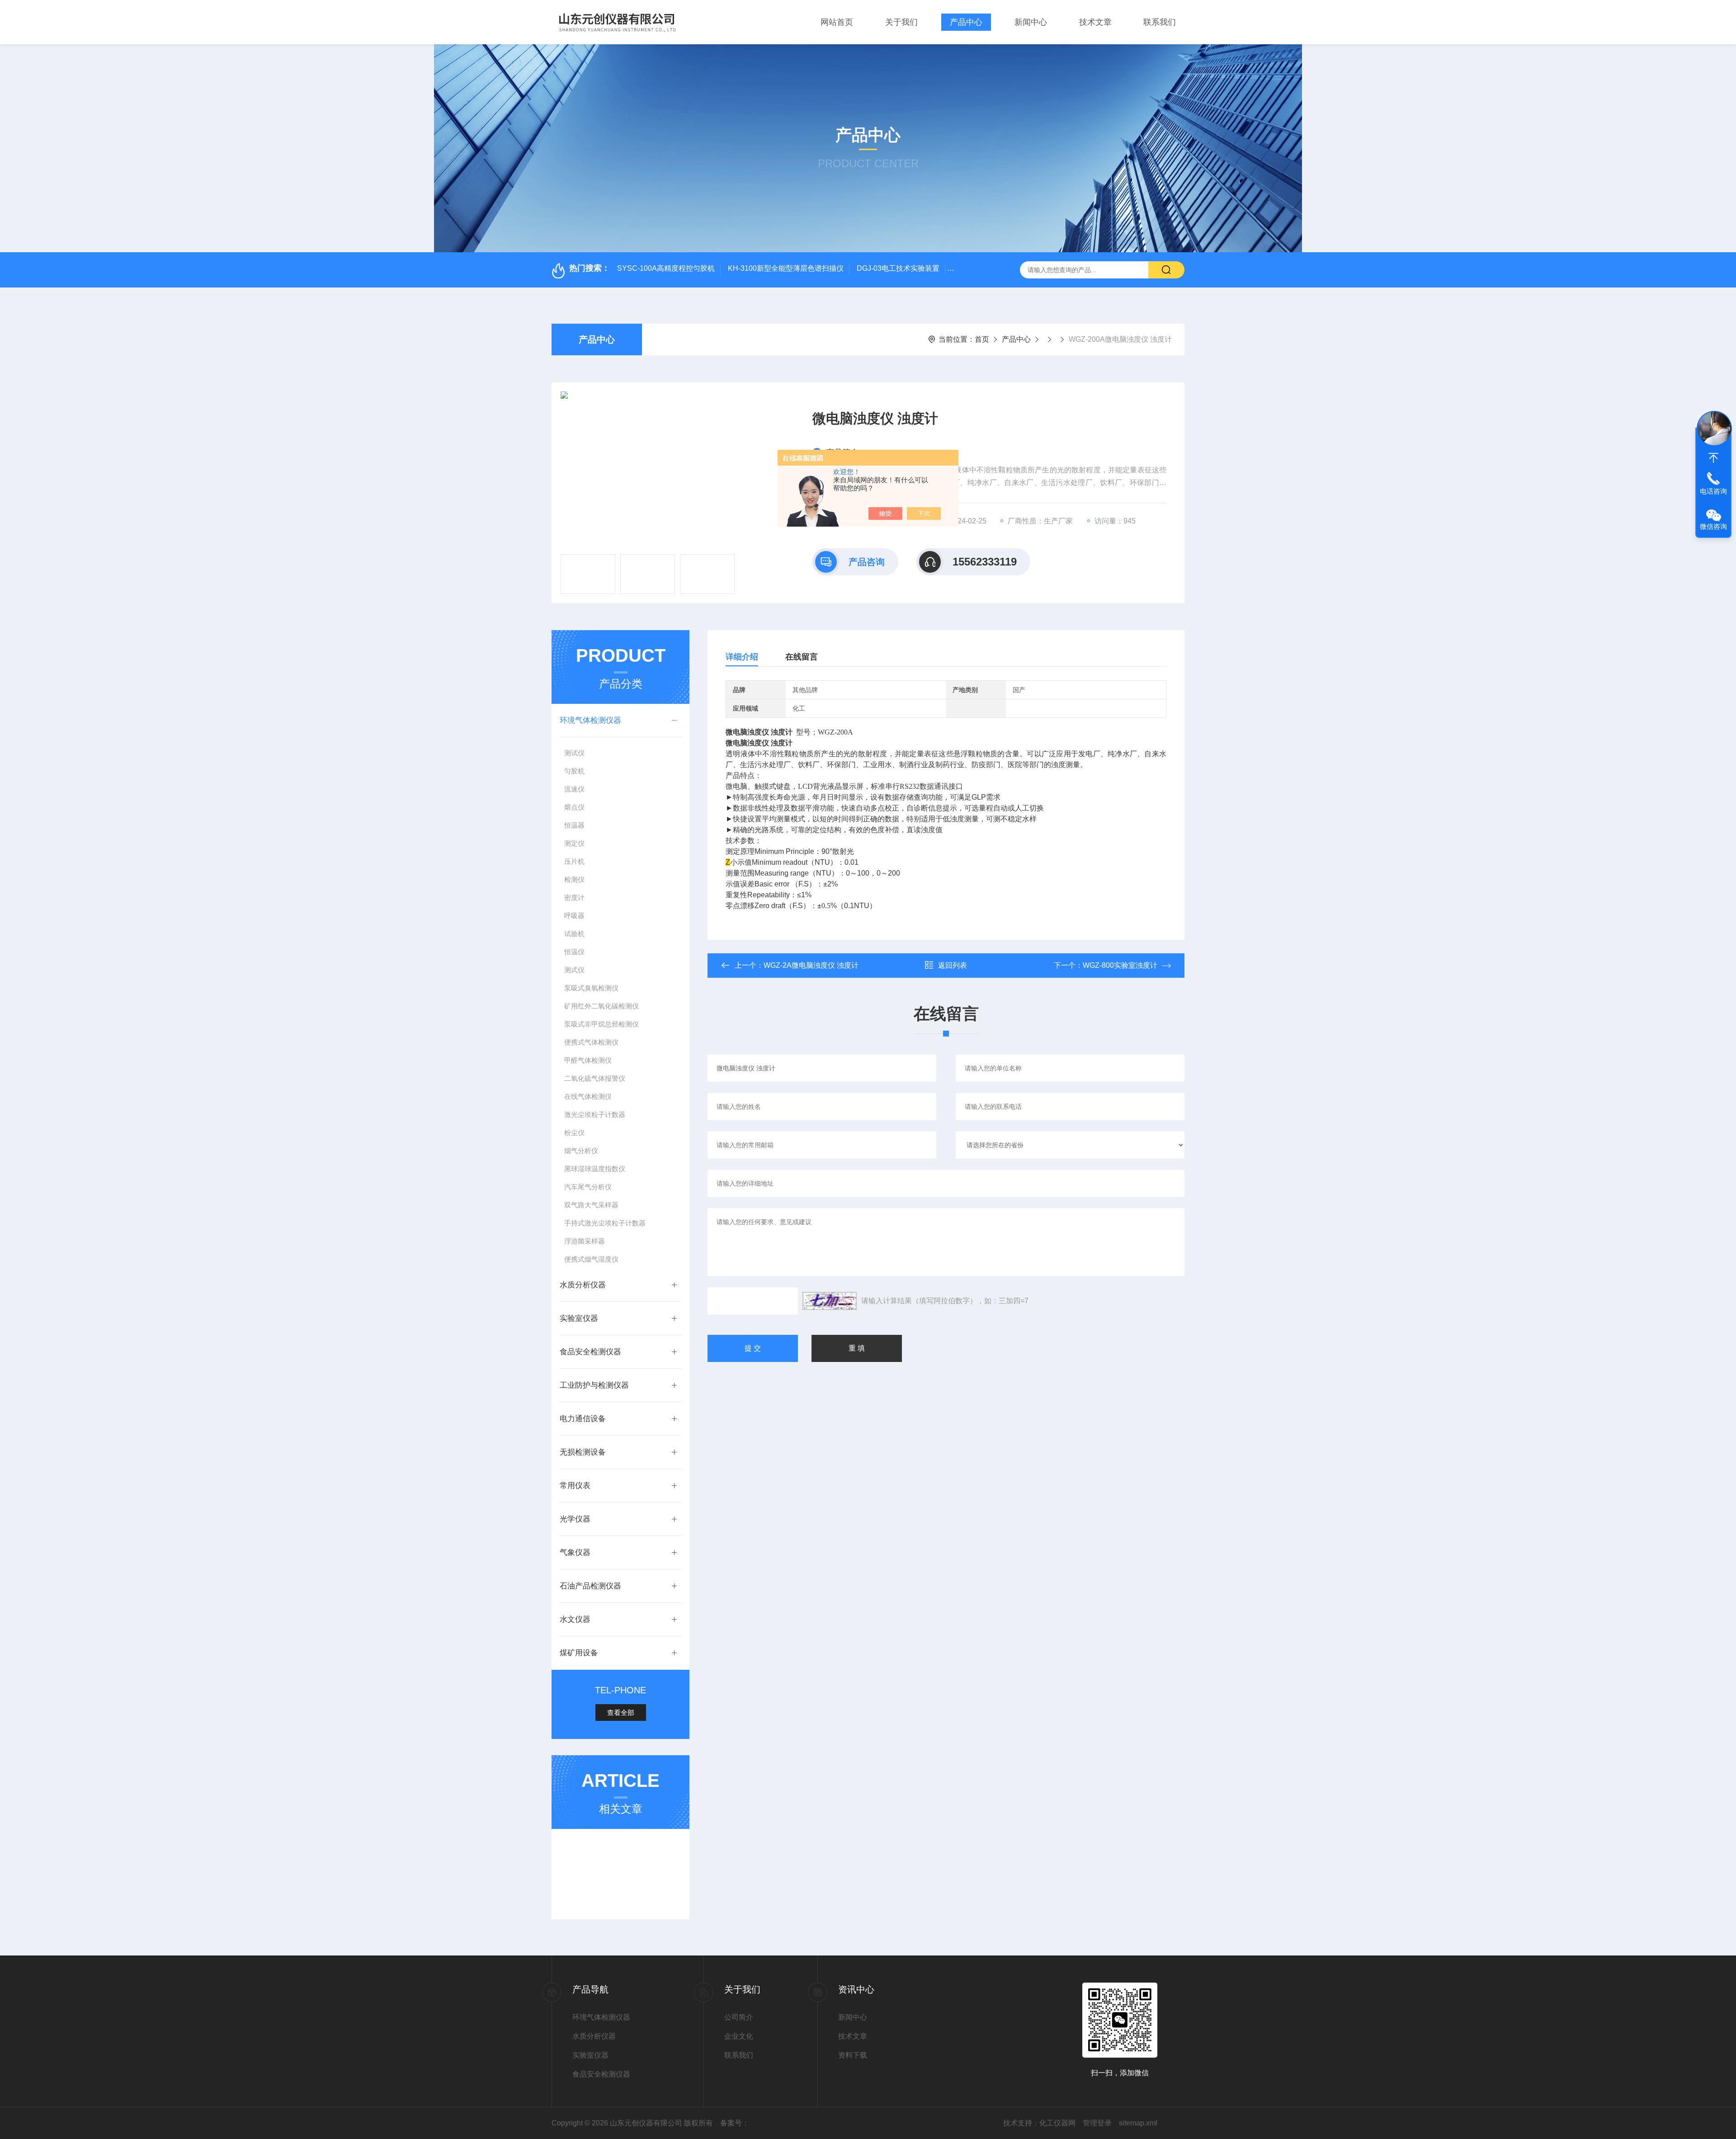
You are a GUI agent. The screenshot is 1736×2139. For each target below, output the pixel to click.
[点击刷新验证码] (830, 1301)
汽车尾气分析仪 (588, 1187)
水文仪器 (575, 1619)
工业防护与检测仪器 (594, 1385)
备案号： (735, 2123)
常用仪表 (575, 1486)
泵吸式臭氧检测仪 (591, 988)
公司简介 (739, 2017)
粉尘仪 (574, 1133)
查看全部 (621, 1713)
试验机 (574, 934)
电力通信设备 (583, 1419)
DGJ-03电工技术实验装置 (898, 268)
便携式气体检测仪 (591, 1042)
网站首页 (837, 22)
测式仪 (574, 970)
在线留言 (802, 657)
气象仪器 (575, 1552)
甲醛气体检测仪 (588, 1060)
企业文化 (739, 2036)
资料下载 (853, 2055)
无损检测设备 (583, 1452)
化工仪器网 (1057, 2123)
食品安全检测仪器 (590, 1352)
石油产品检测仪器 (590, 1586)
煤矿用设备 (579, 1653)
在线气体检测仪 (588, 1096)
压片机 (574, 861)
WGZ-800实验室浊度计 (1120, 965)
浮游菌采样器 (585, 1241)
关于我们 (901, 22)
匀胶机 (574, 771)
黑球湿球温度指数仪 (595, 1169)
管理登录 (1097, 2123)
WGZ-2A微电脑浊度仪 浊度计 (811, 965)
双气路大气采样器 (591, 1205)
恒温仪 (574, 952)
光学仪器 (575, 1519)
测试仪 (574, 753)
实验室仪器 (579, 1318)
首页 (982, 339)
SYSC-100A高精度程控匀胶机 (666, 268)
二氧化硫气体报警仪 (595, 1078)
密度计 (574, 898)
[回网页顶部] (1713, 458)
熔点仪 (574, 807)
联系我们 (1160, 22)
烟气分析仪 (581, 1151)
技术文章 (1095, 22)
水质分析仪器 (583, 1285)
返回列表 (953, 965)
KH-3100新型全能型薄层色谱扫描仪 (786, 268)
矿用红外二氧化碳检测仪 (601, 1006)
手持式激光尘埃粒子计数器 (605, 1223)
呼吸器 (574, 916)
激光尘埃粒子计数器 (595, 1114)
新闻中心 (1031, 22)
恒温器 (574, 825)
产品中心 (966, 22)
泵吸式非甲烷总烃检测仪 (601, 1024)
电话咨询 (1713, 491)
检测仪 (574, 879)
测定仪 (574, 843)
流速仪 (574, 789)
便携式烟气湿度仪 (591, 1259)
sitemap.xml (1138, 2123)
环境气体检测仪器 (590, 720)
